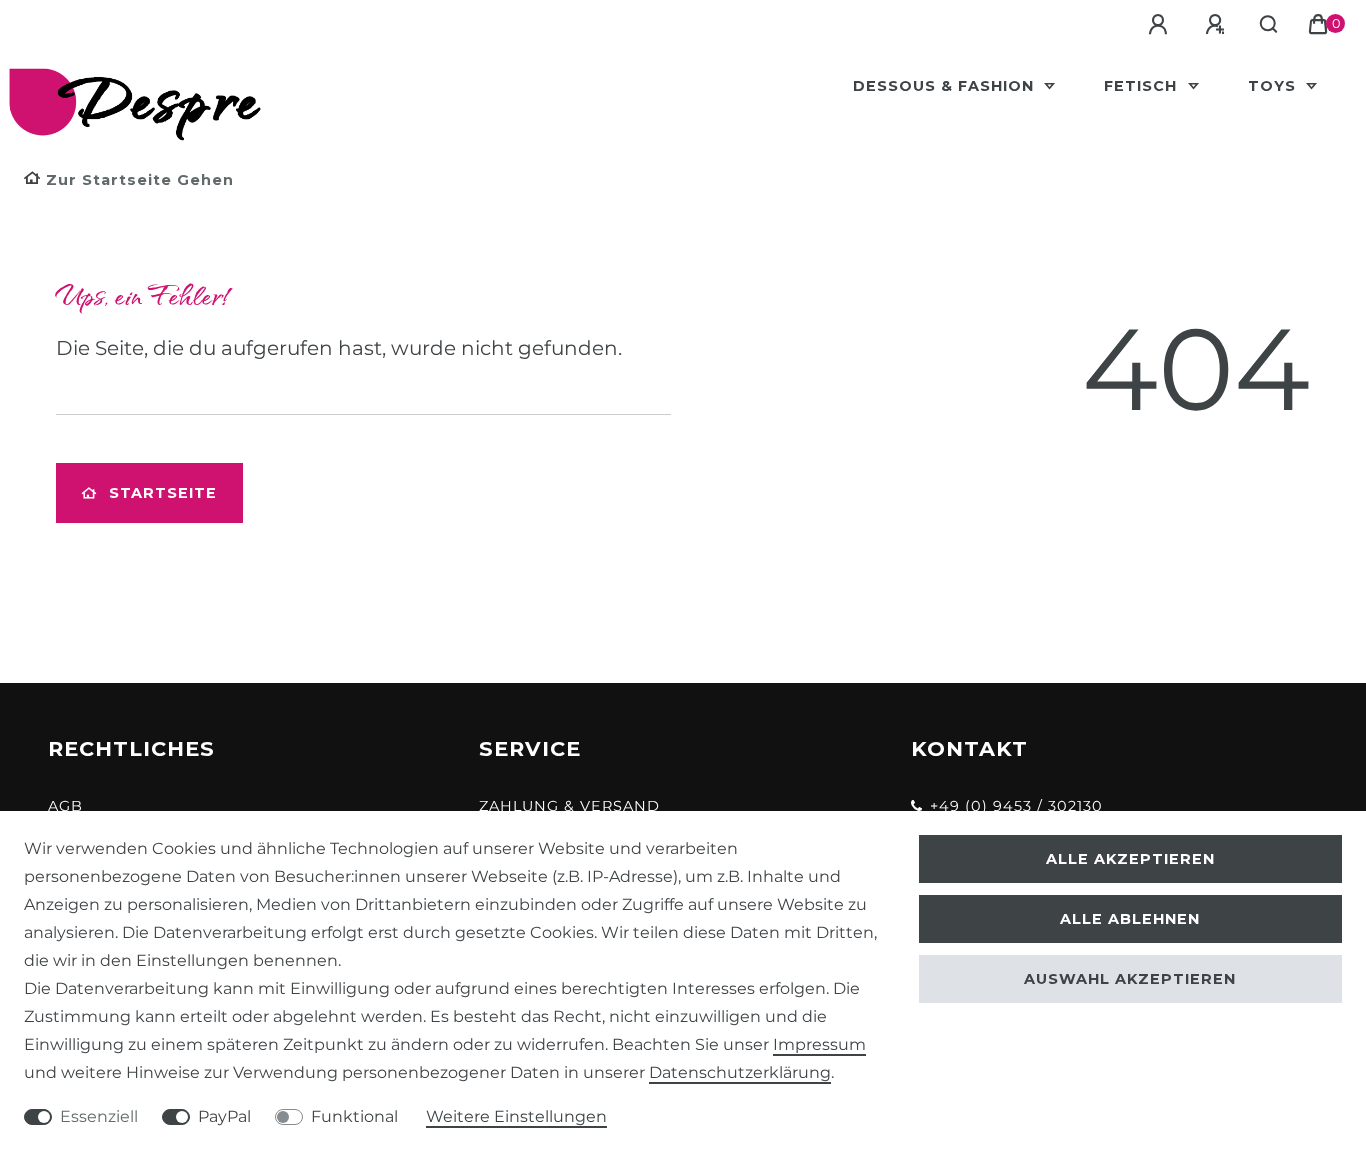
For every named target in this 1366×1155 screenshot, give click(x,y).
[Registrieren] (1218, 25)
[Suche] (1269, 25)
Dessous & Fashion (946, 86)
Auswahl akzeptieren (1130, 979)
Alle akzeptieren (1130, 859)
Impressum (819, 1044)
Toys (1274, 86)
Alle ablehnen (1130, 919)
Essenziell (99, 1116)
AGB (65, 806)
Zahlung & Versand (569, 806)
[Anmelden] (1161, 25)
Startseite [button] (163, 493)
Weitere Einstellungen (516, 1116)
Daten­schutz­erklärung (740, 1072)
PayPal (224, 1116)
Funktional (354, 1116)
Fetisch (1143, 86)
